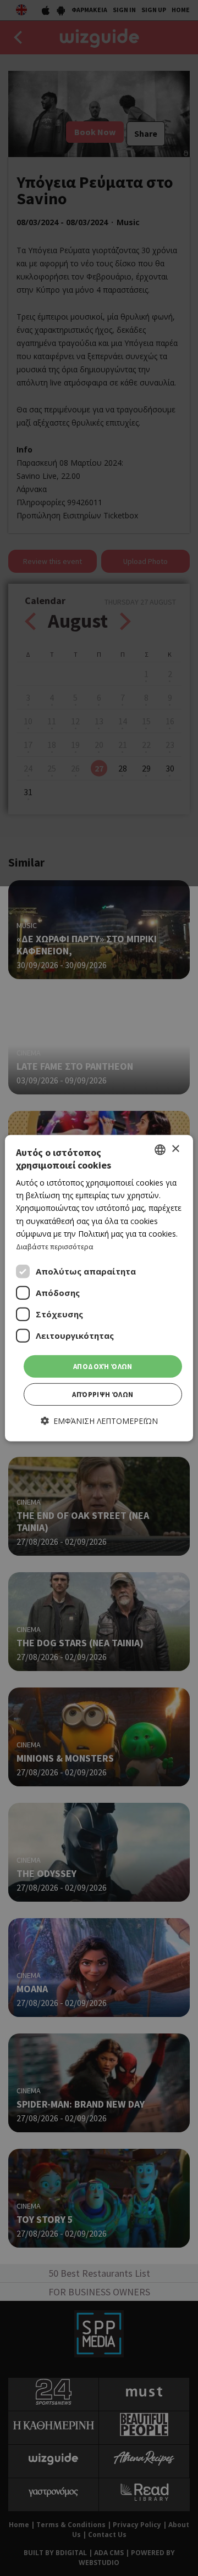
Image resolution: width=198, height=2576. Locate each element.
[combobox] (160, 1149)
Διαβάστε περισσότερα (55, 1247)
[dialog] (99, 1288)
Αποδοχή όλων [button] (103, 1367)
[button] (99, 1421)
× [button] (175, 1149)
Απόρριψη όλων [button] (103, 1395)
